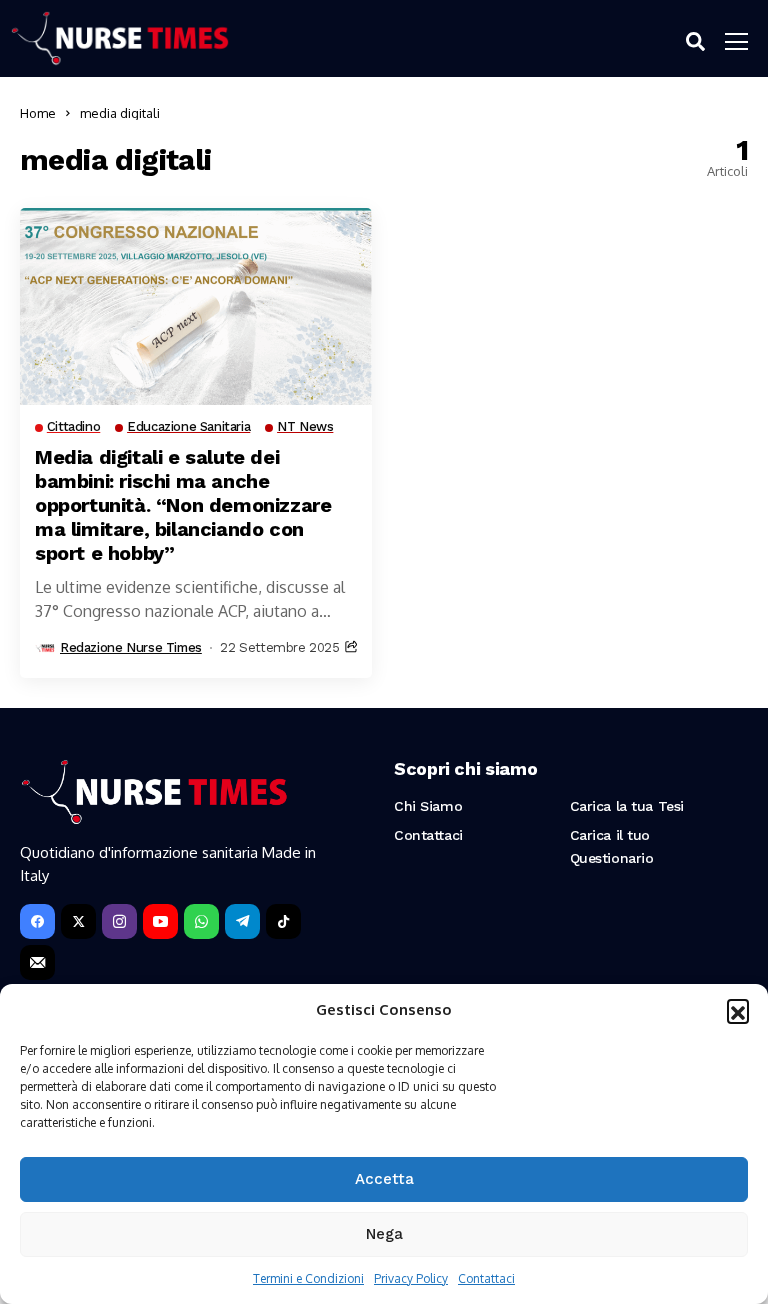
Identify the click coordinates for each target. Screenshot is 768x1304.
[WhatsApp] (201, 921)
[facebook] (37, 921)
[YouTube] (160, 921)
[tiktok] (283, 921)
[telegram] (242, 921)
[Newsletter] (37, 962)
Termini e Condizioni (308, 1278)
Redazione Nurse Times (131, 647)
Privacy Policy (411, 1278)
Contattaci (486, 1278)
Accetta (384, 1179)
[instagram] (119, 921)
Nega (384, 1234)
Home (38, 113)
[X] (78, 921)
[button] (738, 1010)
